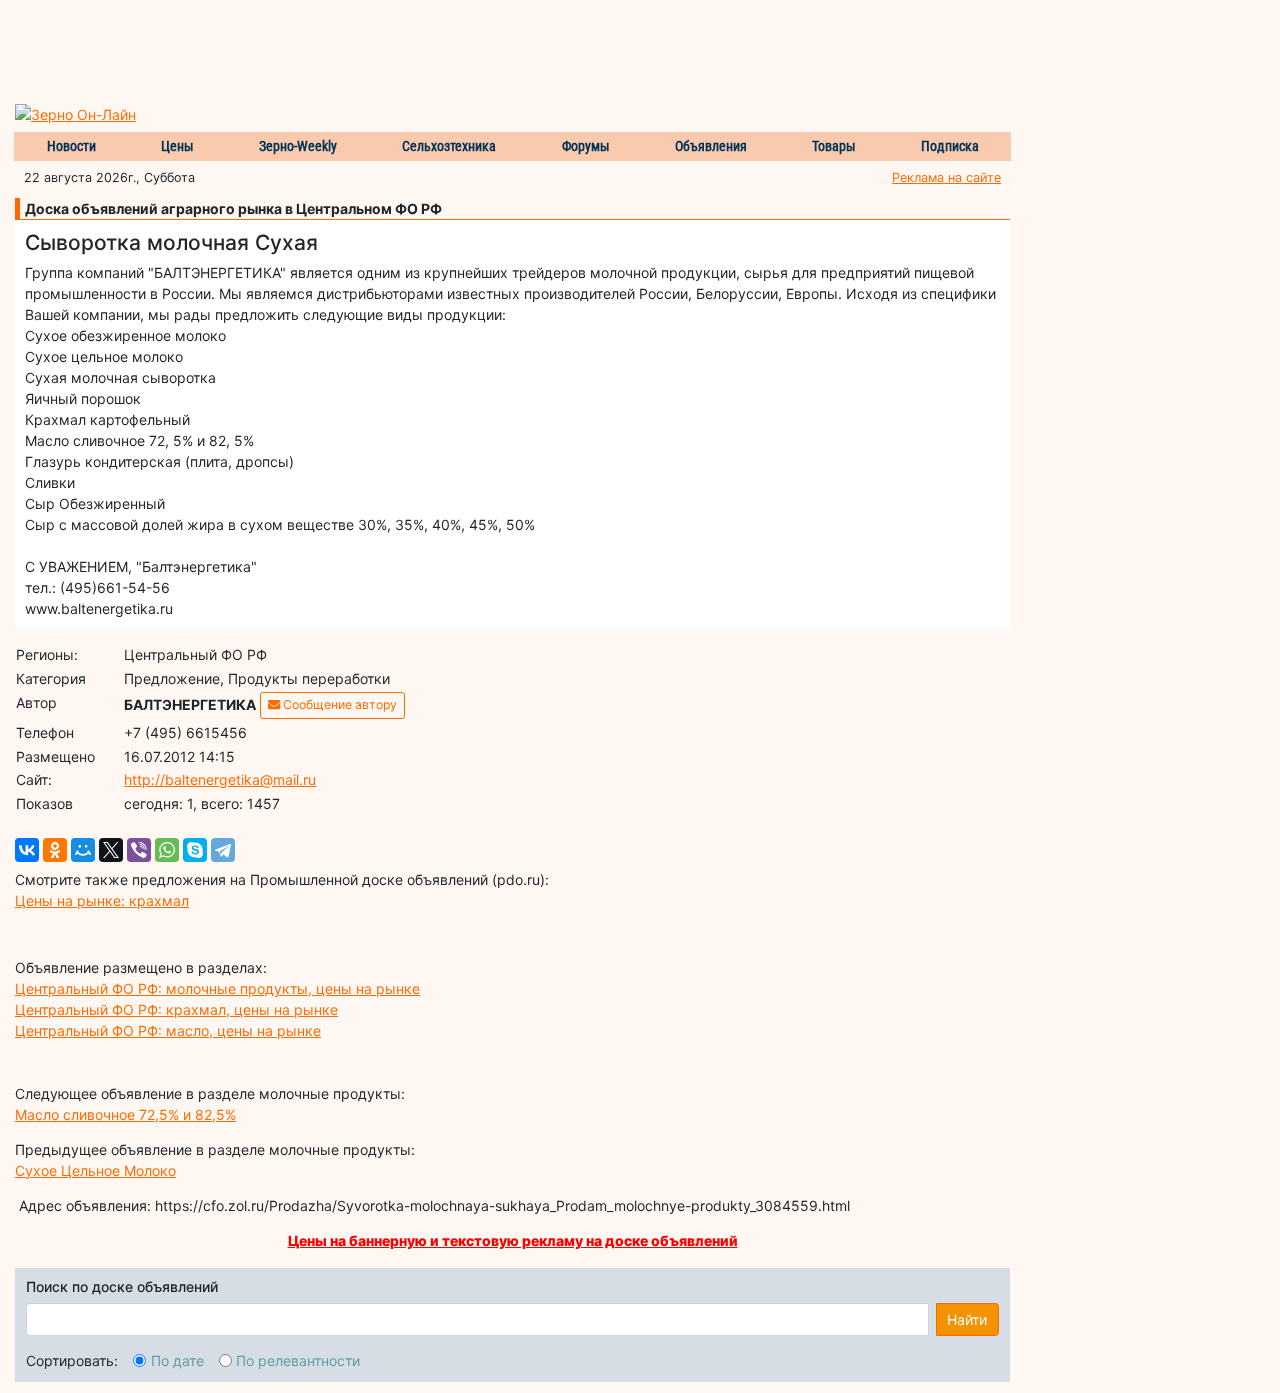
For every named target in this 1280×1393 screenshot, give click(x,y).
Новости (71, 146)
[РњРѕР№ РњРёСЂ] (83, 850)
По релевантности (298, 1360)
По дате (177, 1360)
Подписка (950, 146)
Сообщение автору (338, 704)
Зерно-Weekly (298, 146)
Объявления (711, 146)
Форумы (586, 146)
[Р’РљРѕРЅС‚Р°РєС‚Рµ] (27, 850)
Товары (834, 146)
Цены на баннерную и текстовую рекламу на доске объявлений (513, 1240)
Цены (177, 146)
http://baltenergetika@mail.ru (220, 779)
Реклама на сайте (946, 177)
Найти (967, 1319)
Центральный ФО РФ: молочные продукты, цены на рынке (217, 988)
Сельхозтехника (449, 146)
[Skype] (195, 850)
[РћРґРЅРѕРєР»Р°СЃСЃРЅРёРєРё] (55, 850)
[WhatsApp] (167, 850)
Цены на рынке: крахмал (102, 900)
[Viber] (139, 850)
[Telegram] (223, 850)
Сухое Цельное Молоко (95, 1170)
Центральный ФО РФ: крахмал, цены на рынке (176, 1009)
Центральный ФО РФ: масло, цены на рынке (168, 1030)
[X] (111, 850)
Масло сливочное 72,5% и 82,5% (125, 1114)
